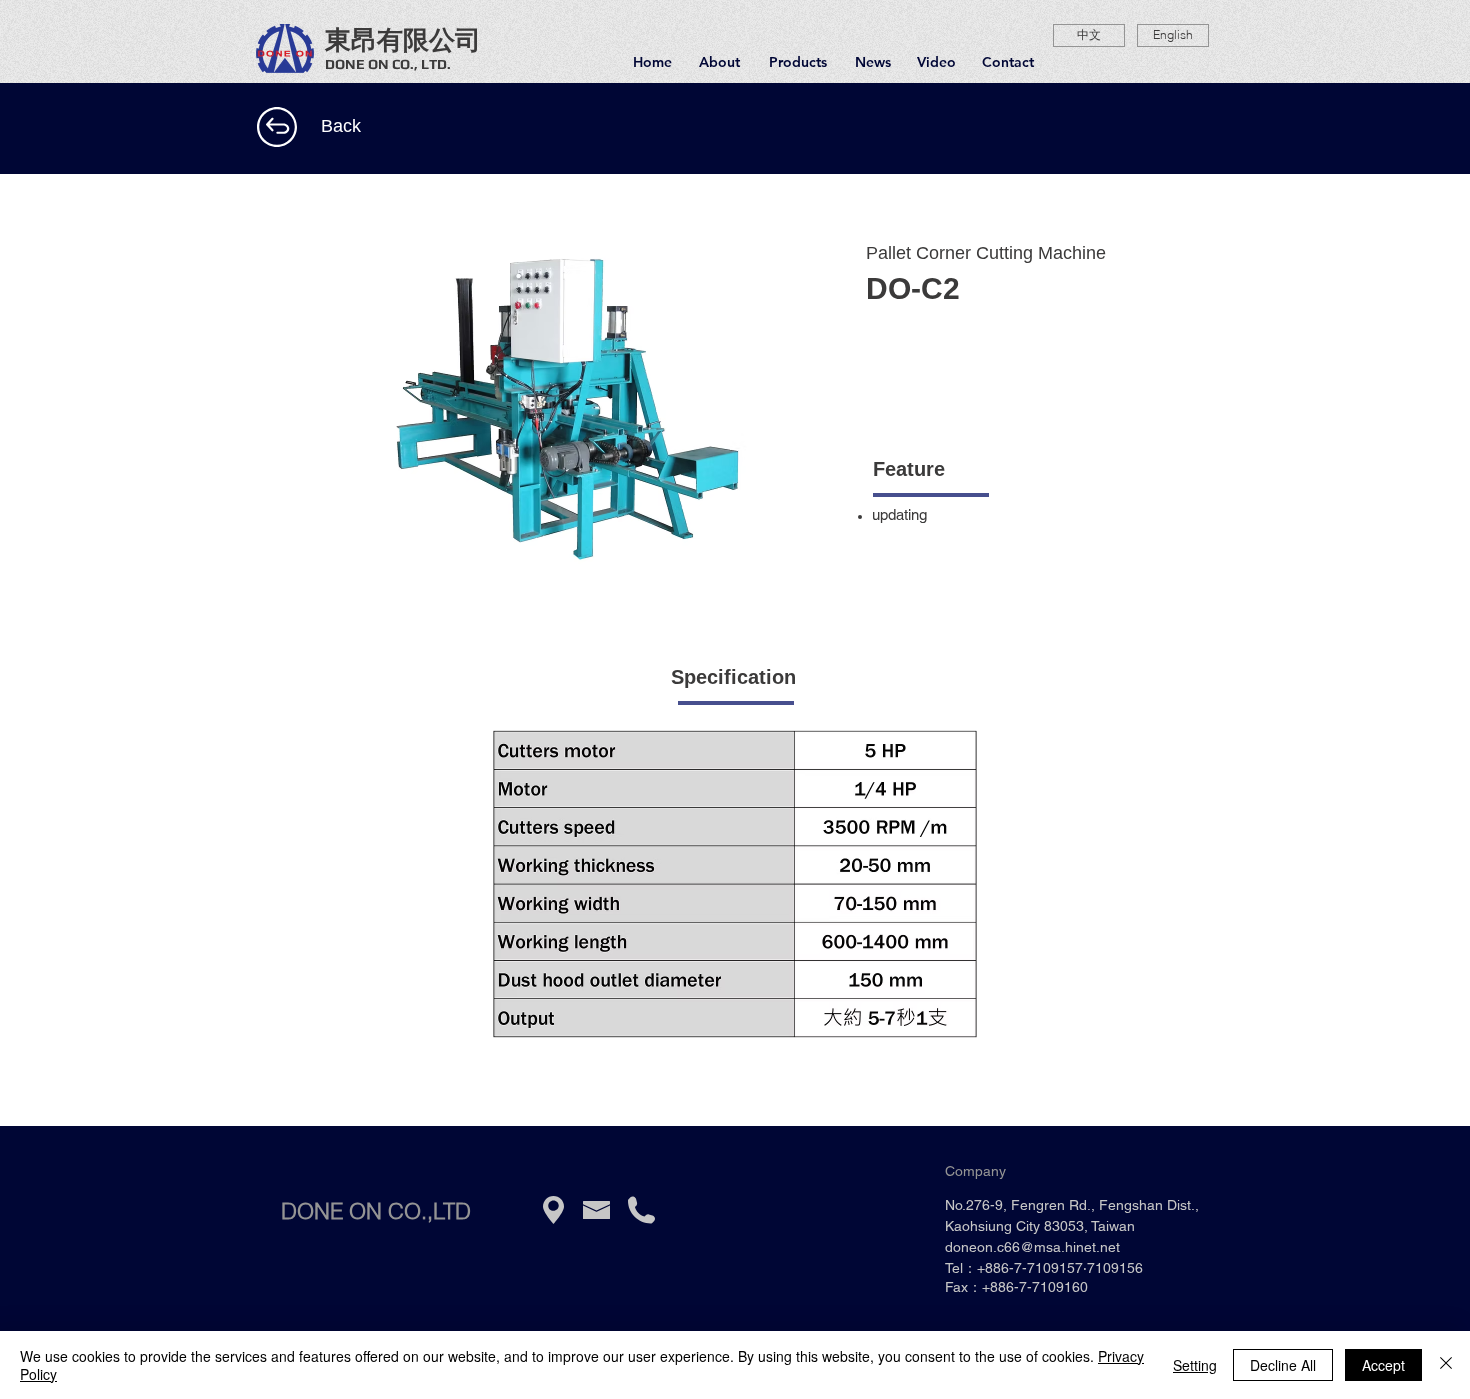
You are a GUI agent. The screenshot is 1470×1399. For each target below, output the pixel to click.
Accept (1383, 1365)
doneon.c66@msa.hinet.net (1032, 1247)
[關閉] (1446, 1365)
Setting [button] (1195, 1365)
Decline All (1283, 1365)
